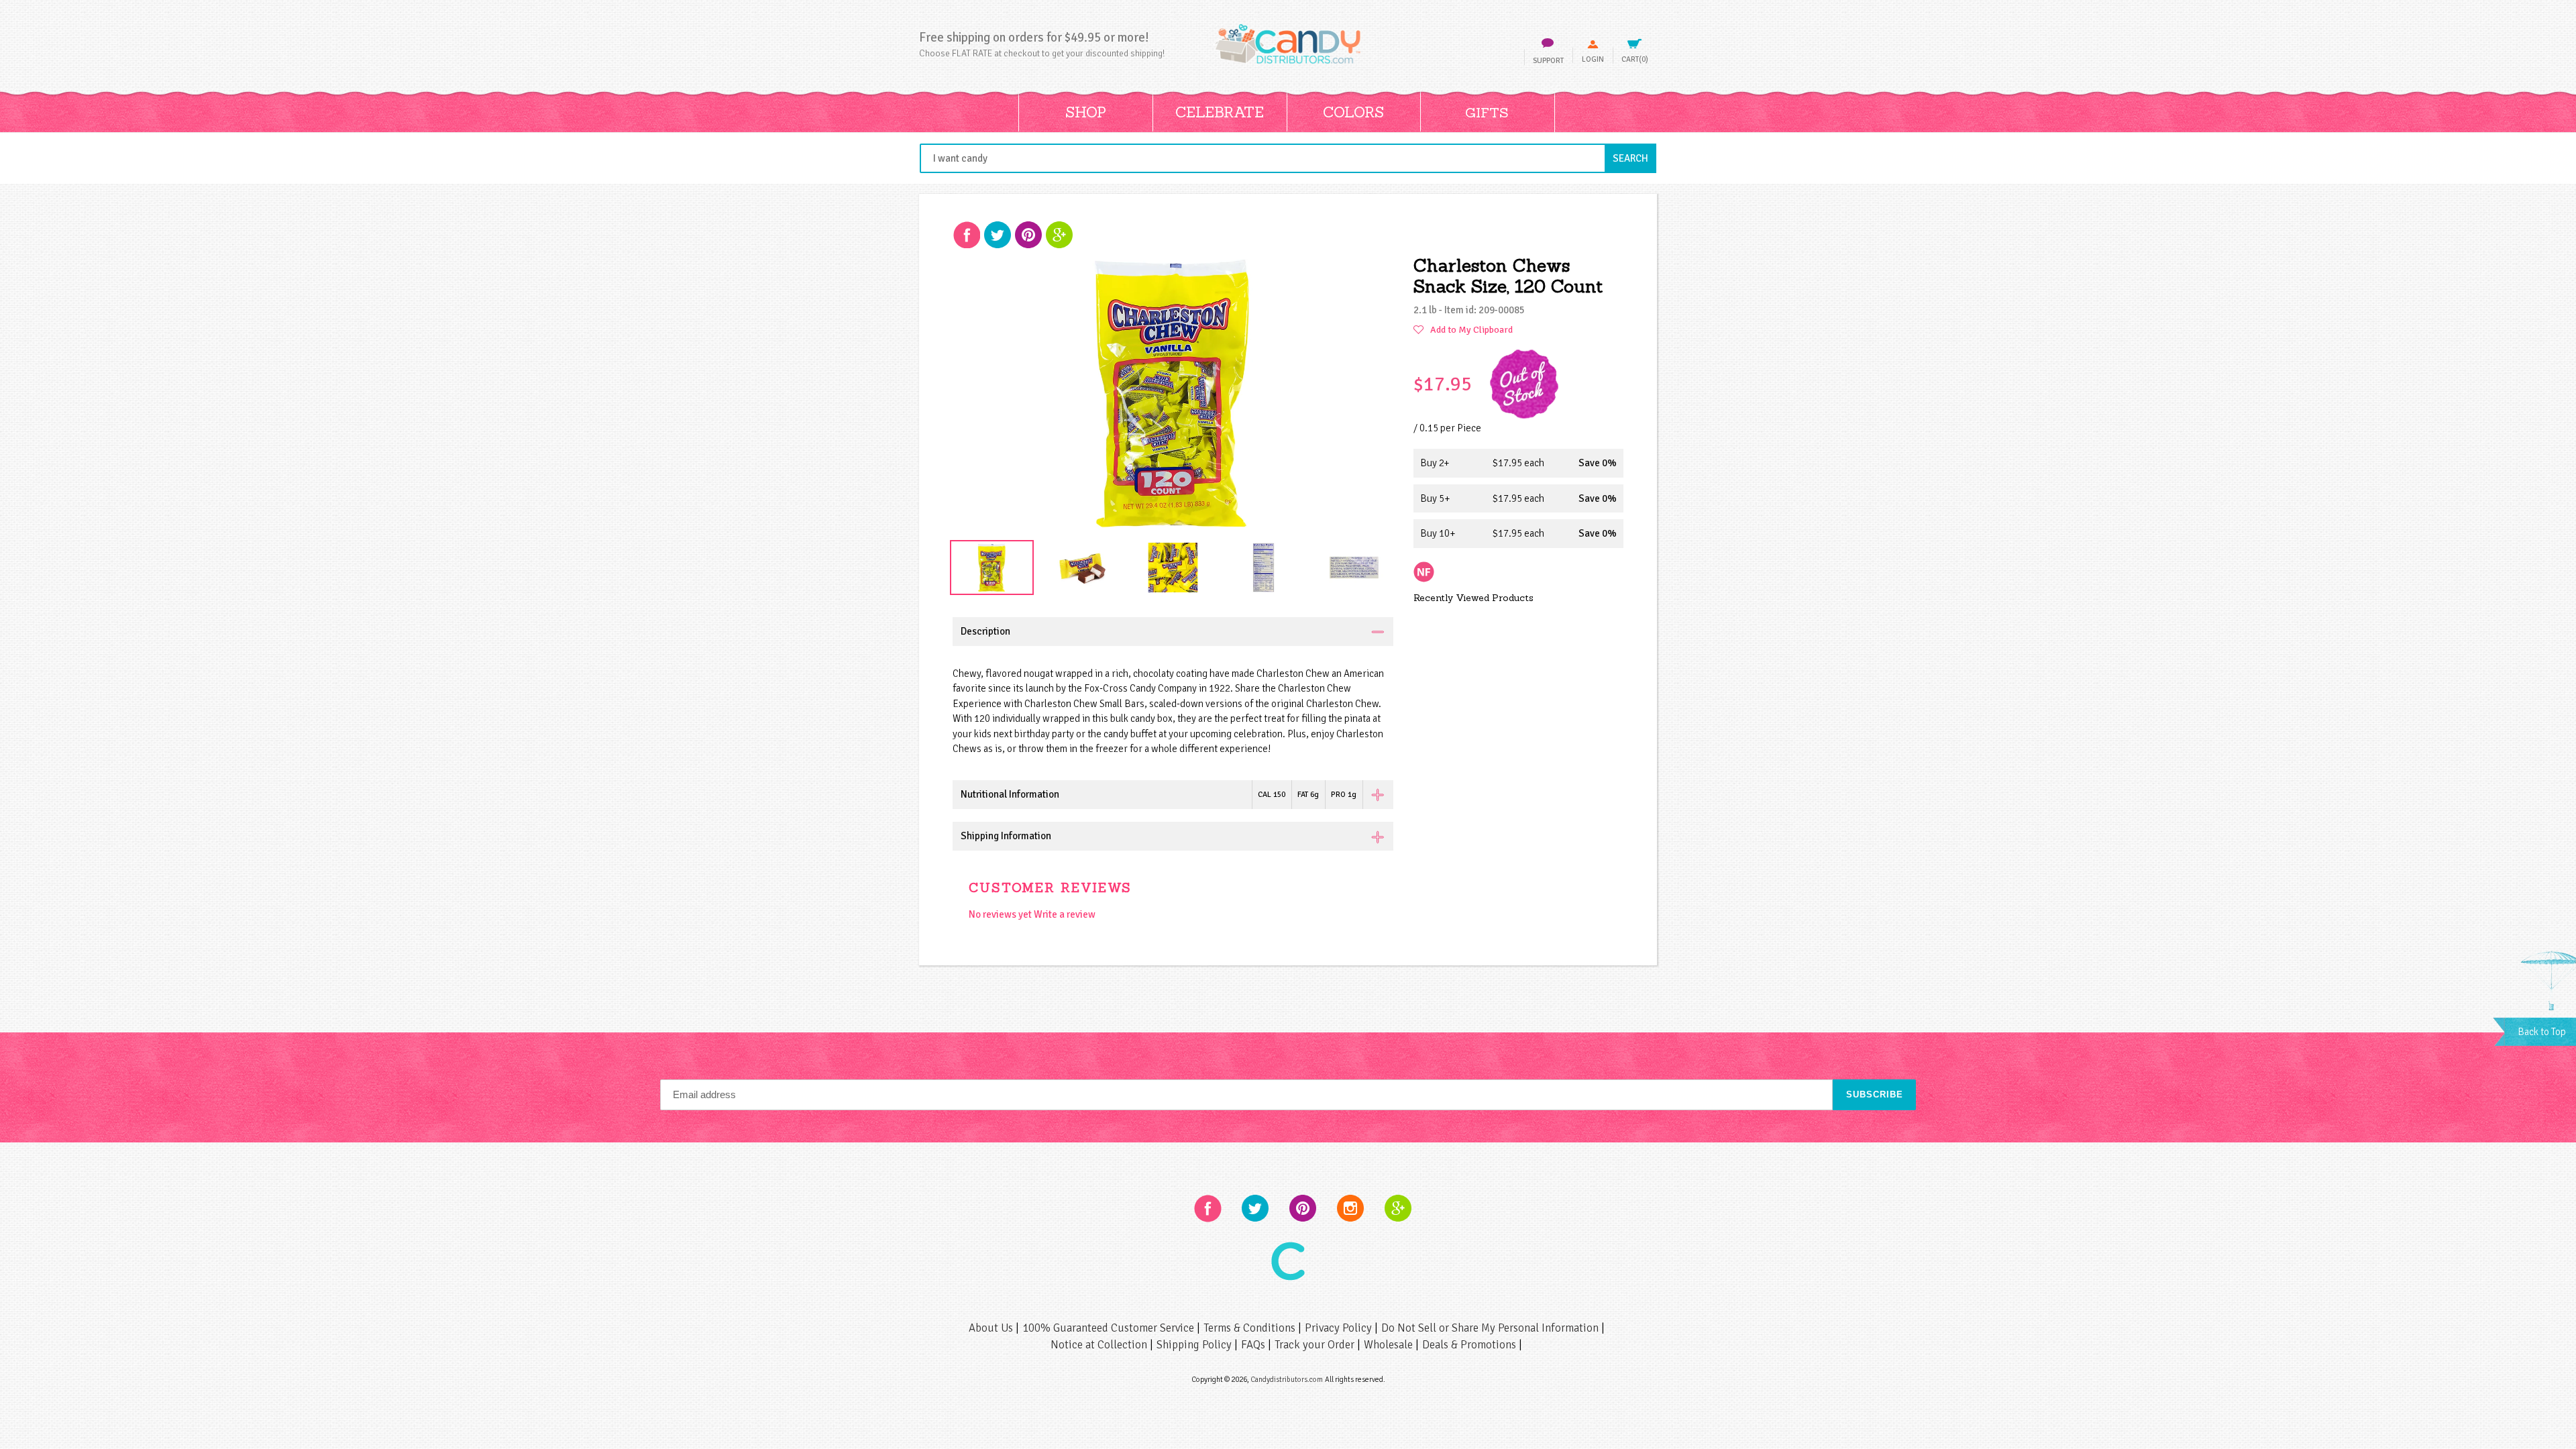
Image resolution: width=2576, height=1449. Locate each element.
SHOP (1086, 112)
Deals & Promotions (1470, 1345)
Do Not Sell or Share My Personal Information (1491, 1328)
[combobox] (1288, 158)
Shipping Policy (1195, 1345)
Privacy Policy (1340, 1328)
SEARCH (1634, 158)
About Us (992, 1328)
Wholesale (1390, 1345)
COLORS (1353, 112)
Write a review (1065, 914)
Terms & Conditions (1251, 1328)
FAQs (1254, 1345)
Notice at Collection (1100, 1345)
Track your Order (1316, 1345)
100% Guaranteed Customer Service (1110, 1328)
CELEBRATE (1220, 112)
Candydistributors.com (1287, 1379)
